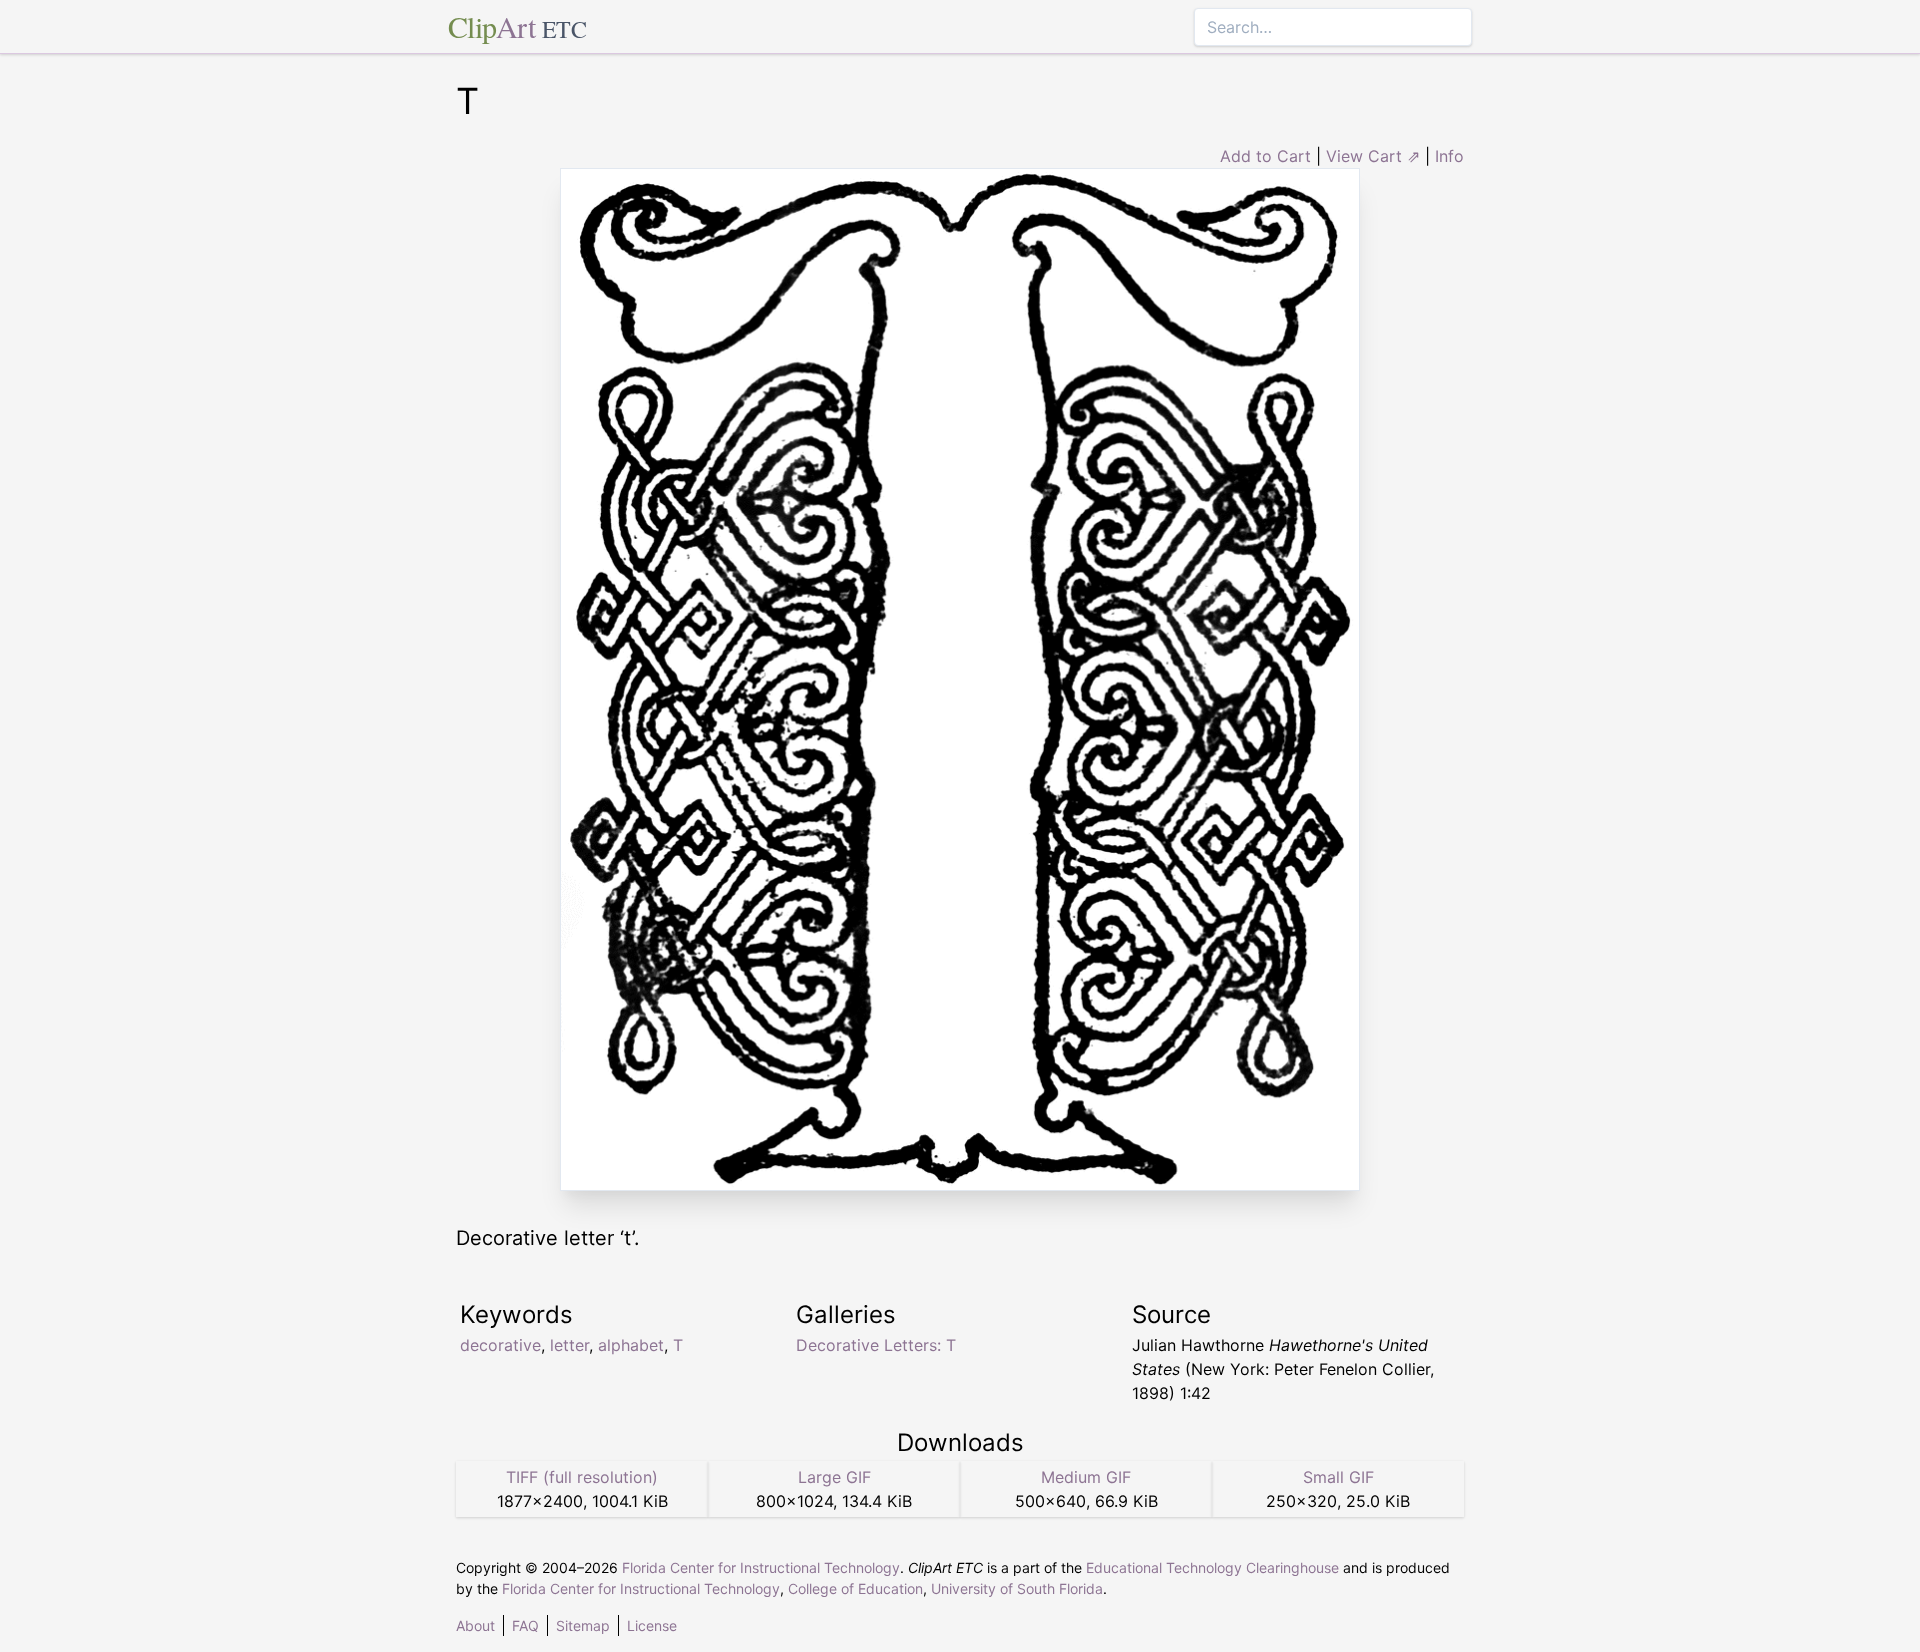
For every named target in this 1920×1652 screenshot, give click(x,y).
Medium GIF (1086, 1477)
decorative (500, 1345)
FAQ (525, 1625)
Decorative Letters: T (876, 1345)
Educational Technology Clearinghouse (1212, 1567)
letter (569, 1345)
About (475, 1625)
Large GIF (834, 1477)
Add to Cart (1265, 156)
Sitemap (583, 1625)
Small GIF (1338, 1477)
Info (1449, 156)
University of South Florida (1017, 1588)
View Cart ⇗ (1373, 156)
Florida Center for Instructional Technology (761, 1567)
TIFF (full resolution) (582, 1477)
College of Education (855, 1588)
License (652, 1625)
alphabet (631, 1345)
